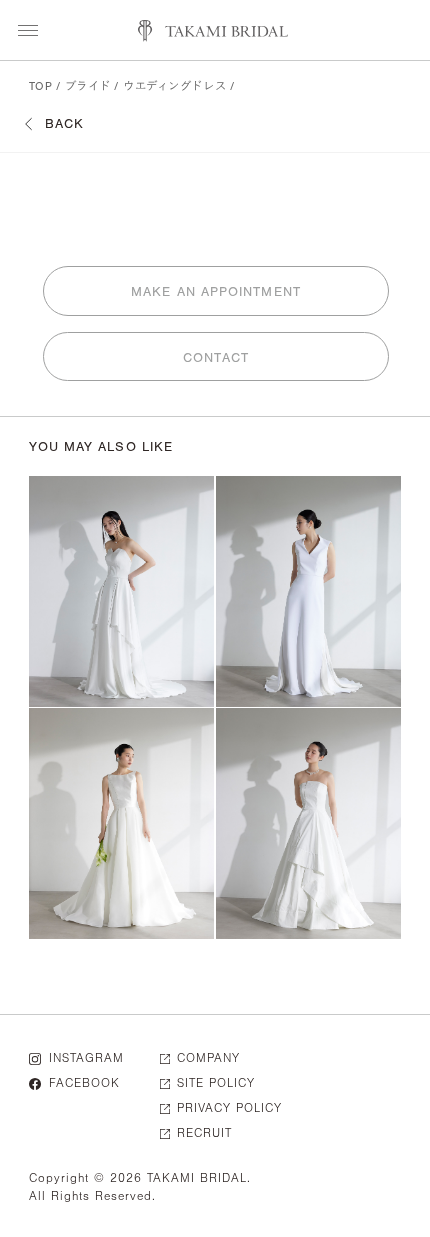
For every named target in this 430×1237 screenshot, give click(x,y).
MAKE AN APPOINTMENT (216, 291)
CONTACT (216, 357)
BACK (64, 123)
